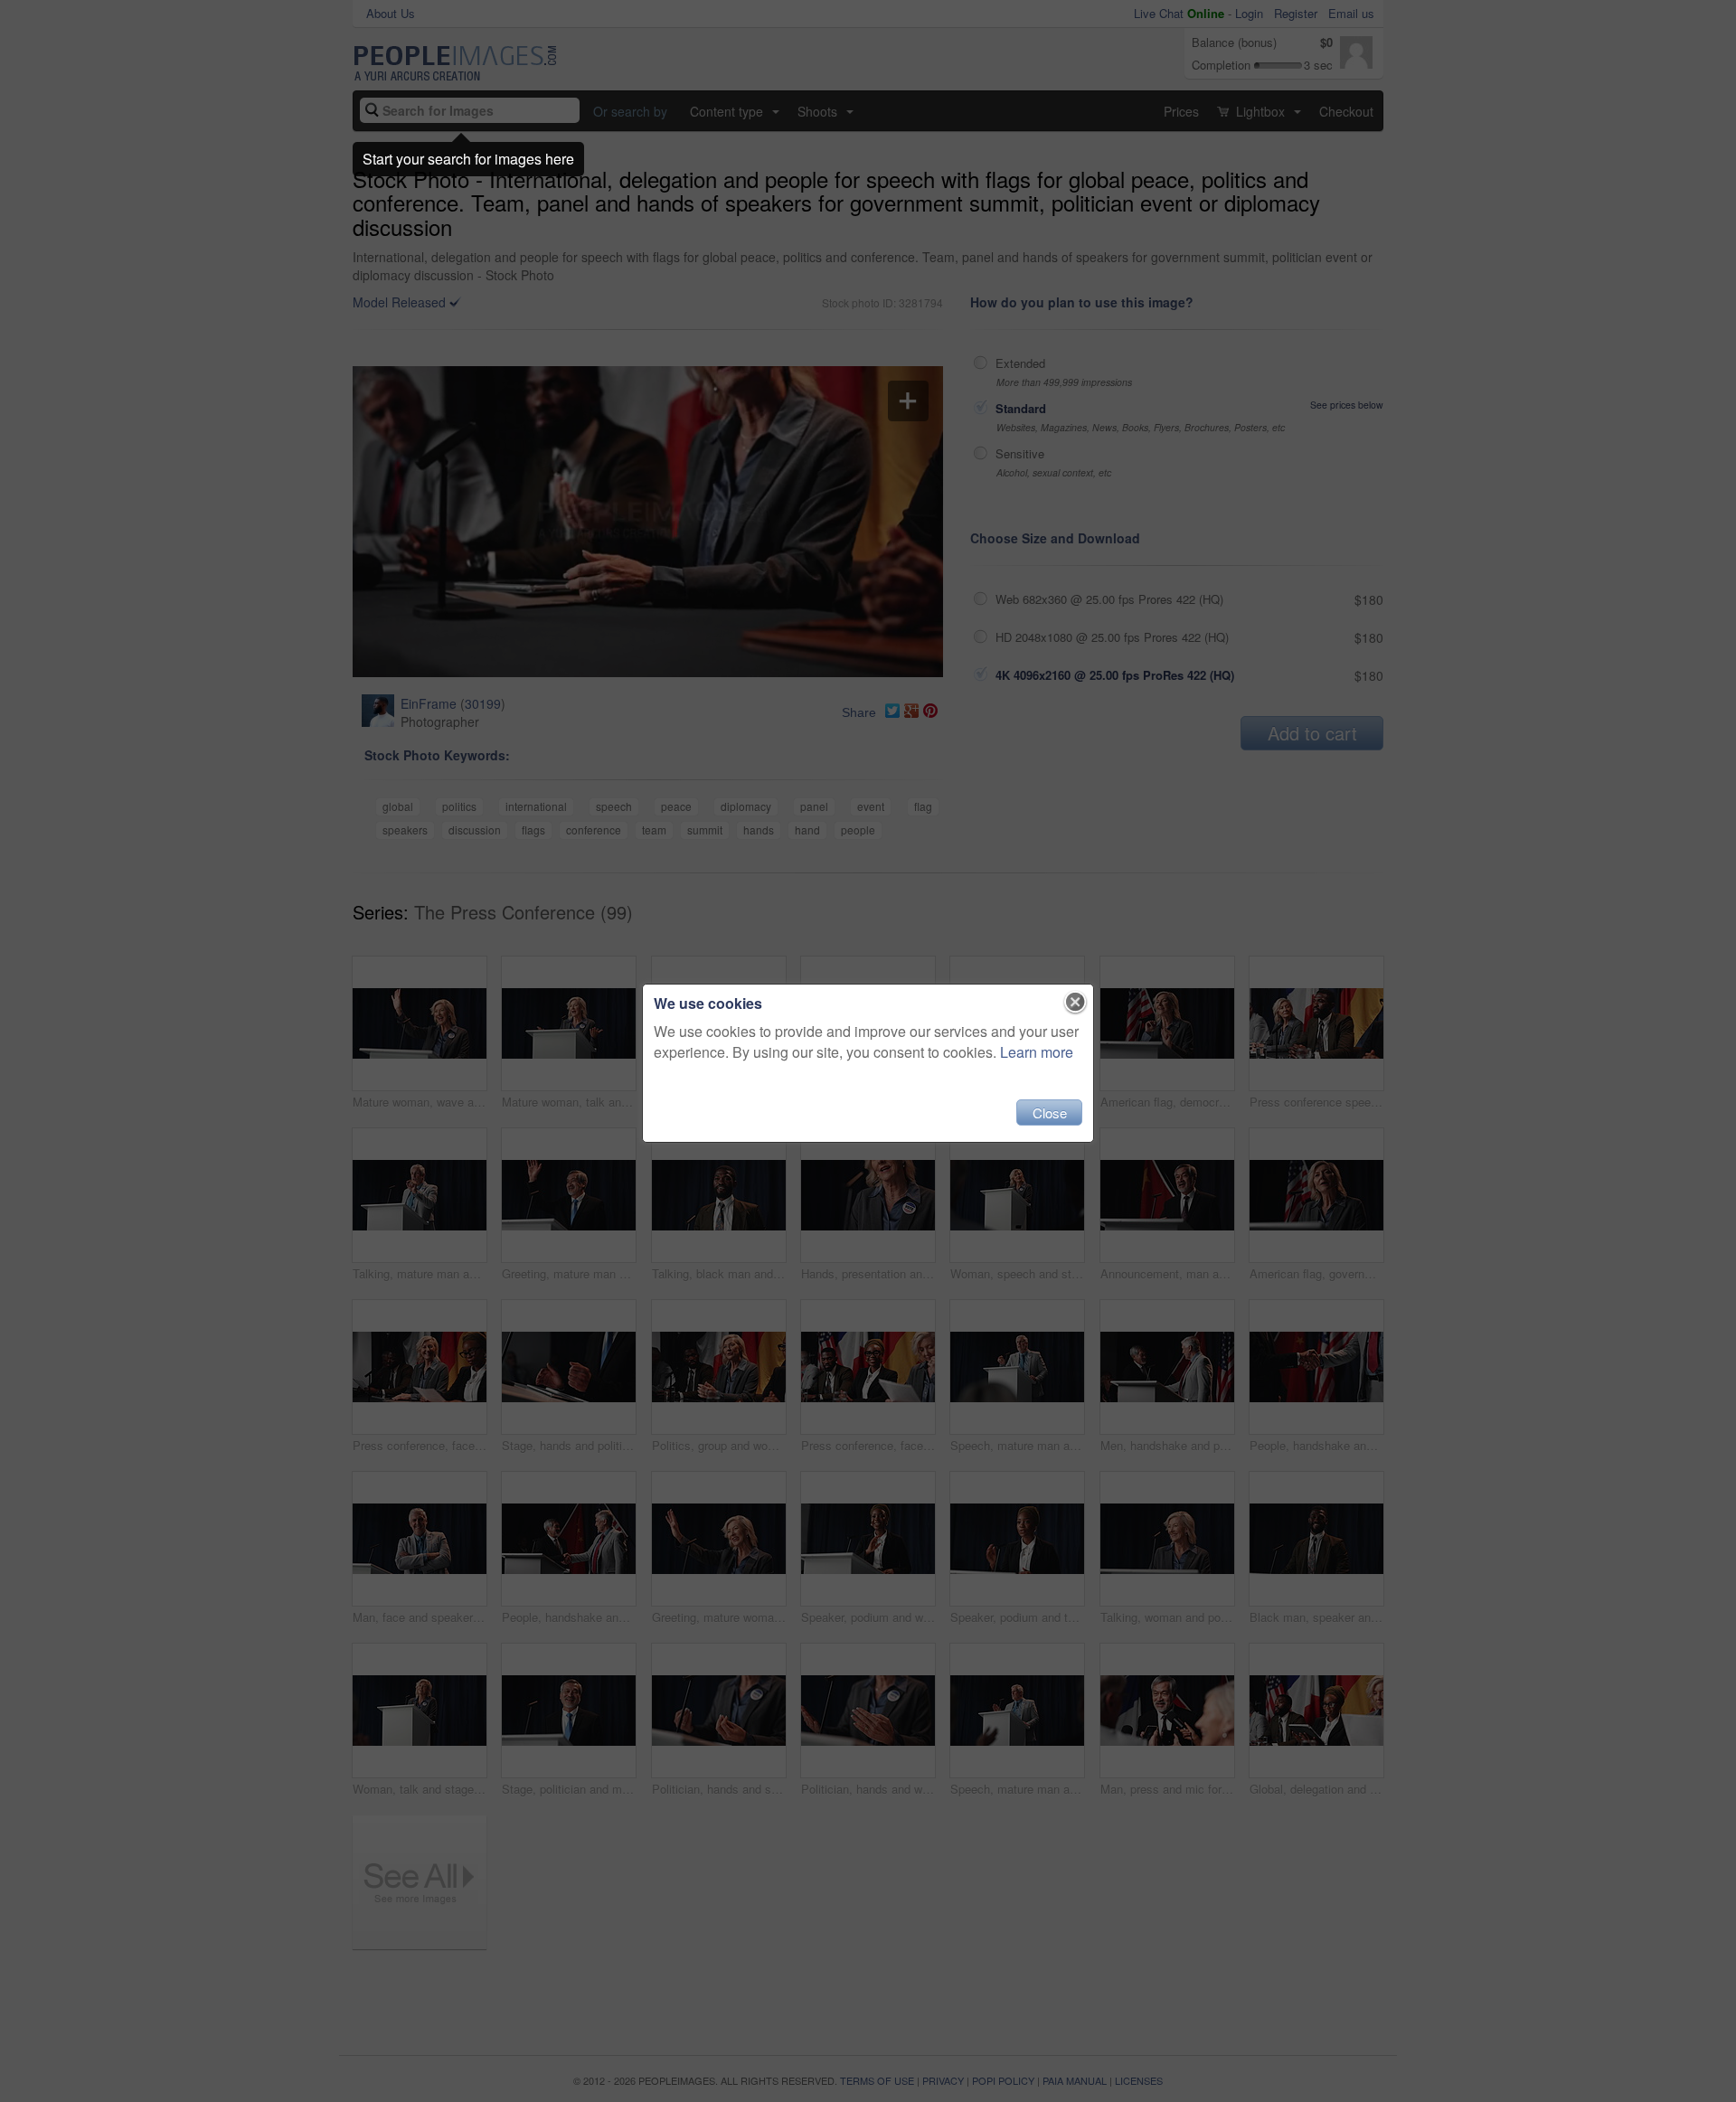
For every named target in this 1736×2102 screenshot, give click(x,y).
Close (1050, 1112)
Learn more (1037, 1052)
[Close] (1076, 1003)
